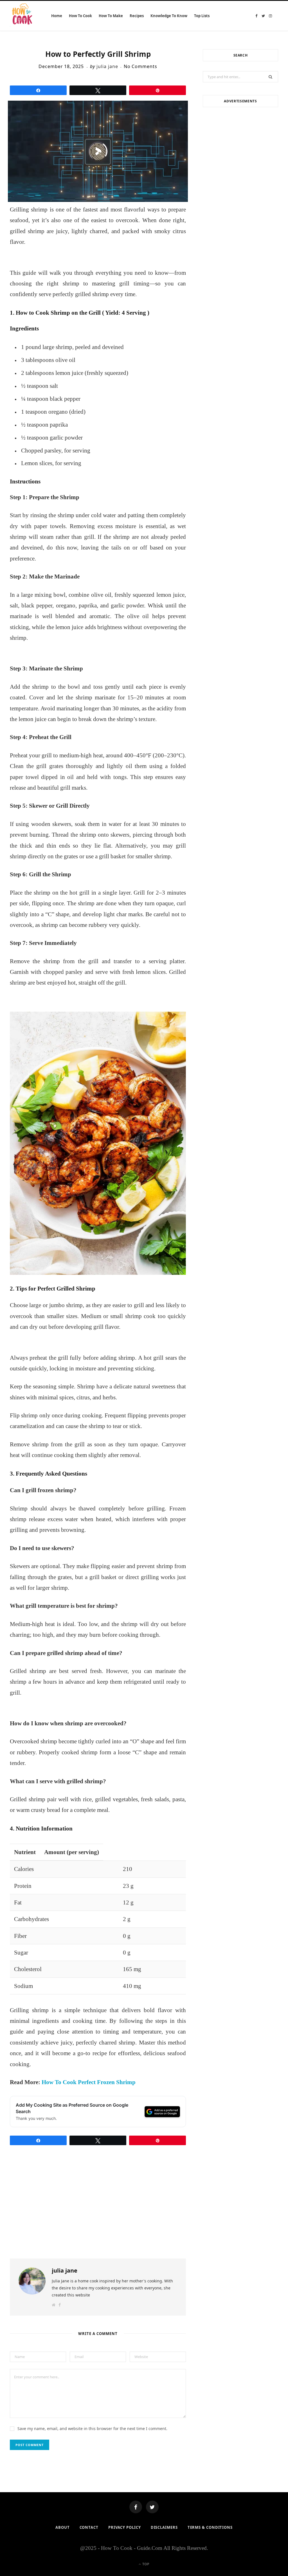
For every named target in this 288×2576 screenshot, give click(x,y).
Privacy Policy (125, 2527)
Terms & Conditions (210, 2527)
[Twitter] (152, 2507)
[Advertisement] (240, 152)
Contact (89, 2527)
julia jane (107, 66)
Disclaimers (164, 2527)
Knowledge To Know (169, 16)
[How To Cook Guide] (22, 16)
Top (145, 2564)
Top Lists (202, 16)
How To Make (111, 16)
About (63, 2527)
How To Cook (80, 16)
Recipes (137, 16)
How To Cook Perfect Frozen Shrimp (89, 2082)
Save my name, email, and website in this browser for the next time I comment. (92, 2428)
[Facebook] (136, 2507)
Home (57, 16)
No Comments (141, 66)
